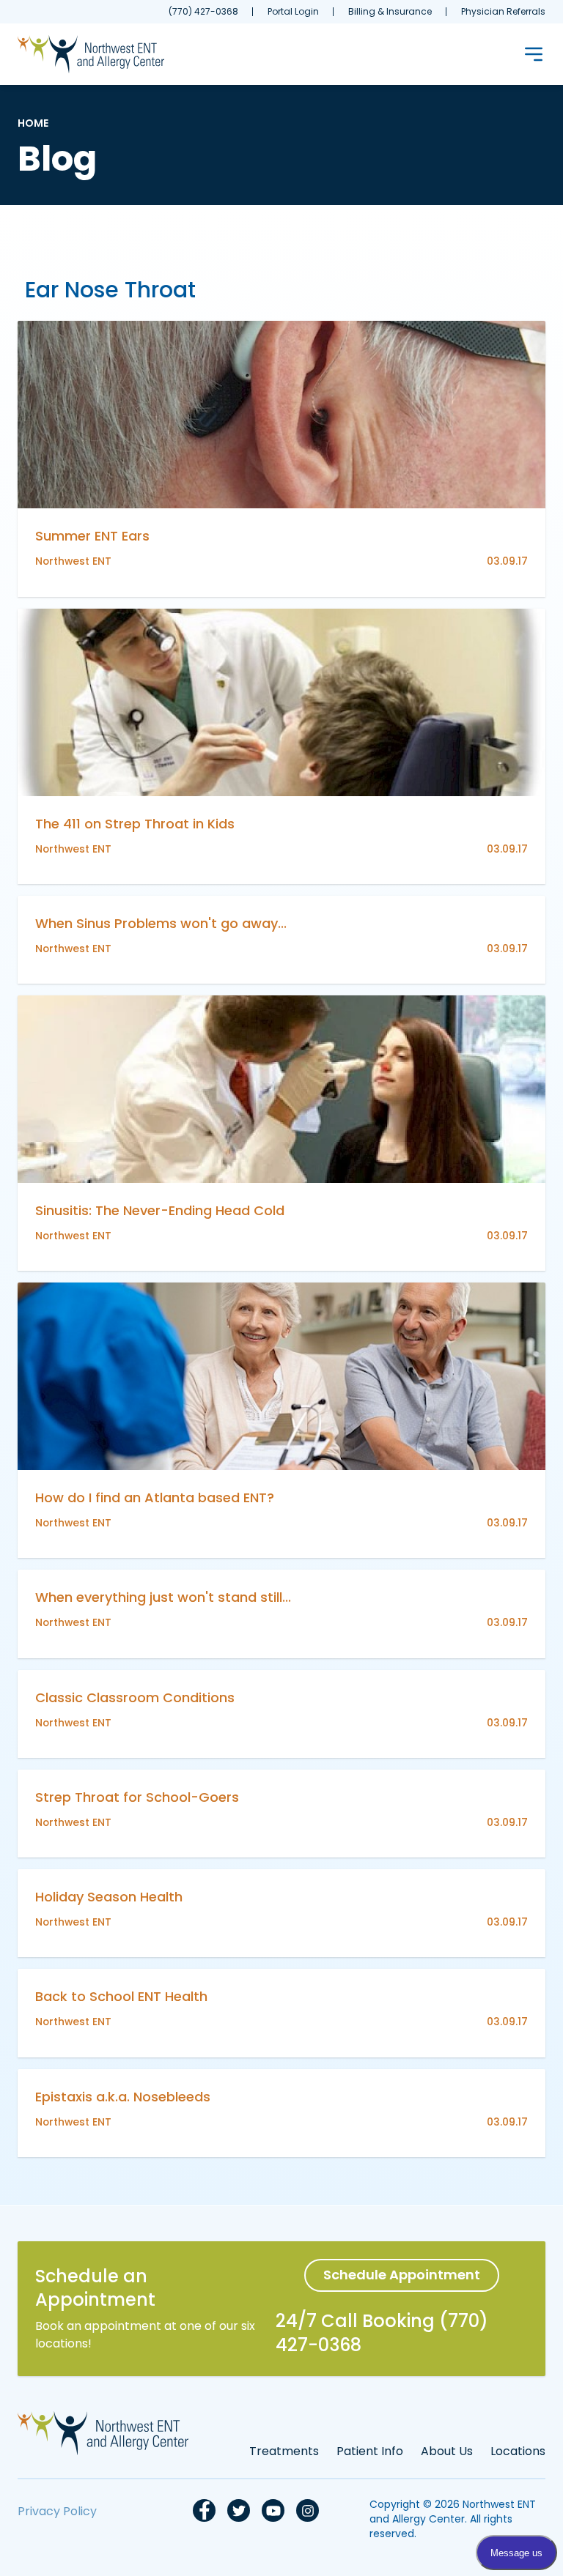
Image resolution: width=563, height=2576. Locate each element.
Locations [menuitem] (518, 2451)
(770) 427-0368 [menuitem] (203, 11)
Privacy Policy (57, 2511)
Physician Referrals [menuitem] (503, 11)
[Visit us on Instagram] (308, 2510)
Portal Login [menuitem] (293, 11)
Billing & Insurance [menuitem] (390, 11)
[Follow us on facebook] (204, 2510)
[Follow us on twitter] (239, 2510)
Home (33, 123)
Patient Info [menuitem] (370, 2451)
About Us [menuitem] (447, 2451)
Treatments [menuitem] (284, 2451)
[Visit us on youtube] (273, 2510)
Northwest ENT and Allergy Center (453, 2512)
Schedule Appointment (402, 2275)
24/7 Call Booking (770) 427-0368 (382, 2333)
